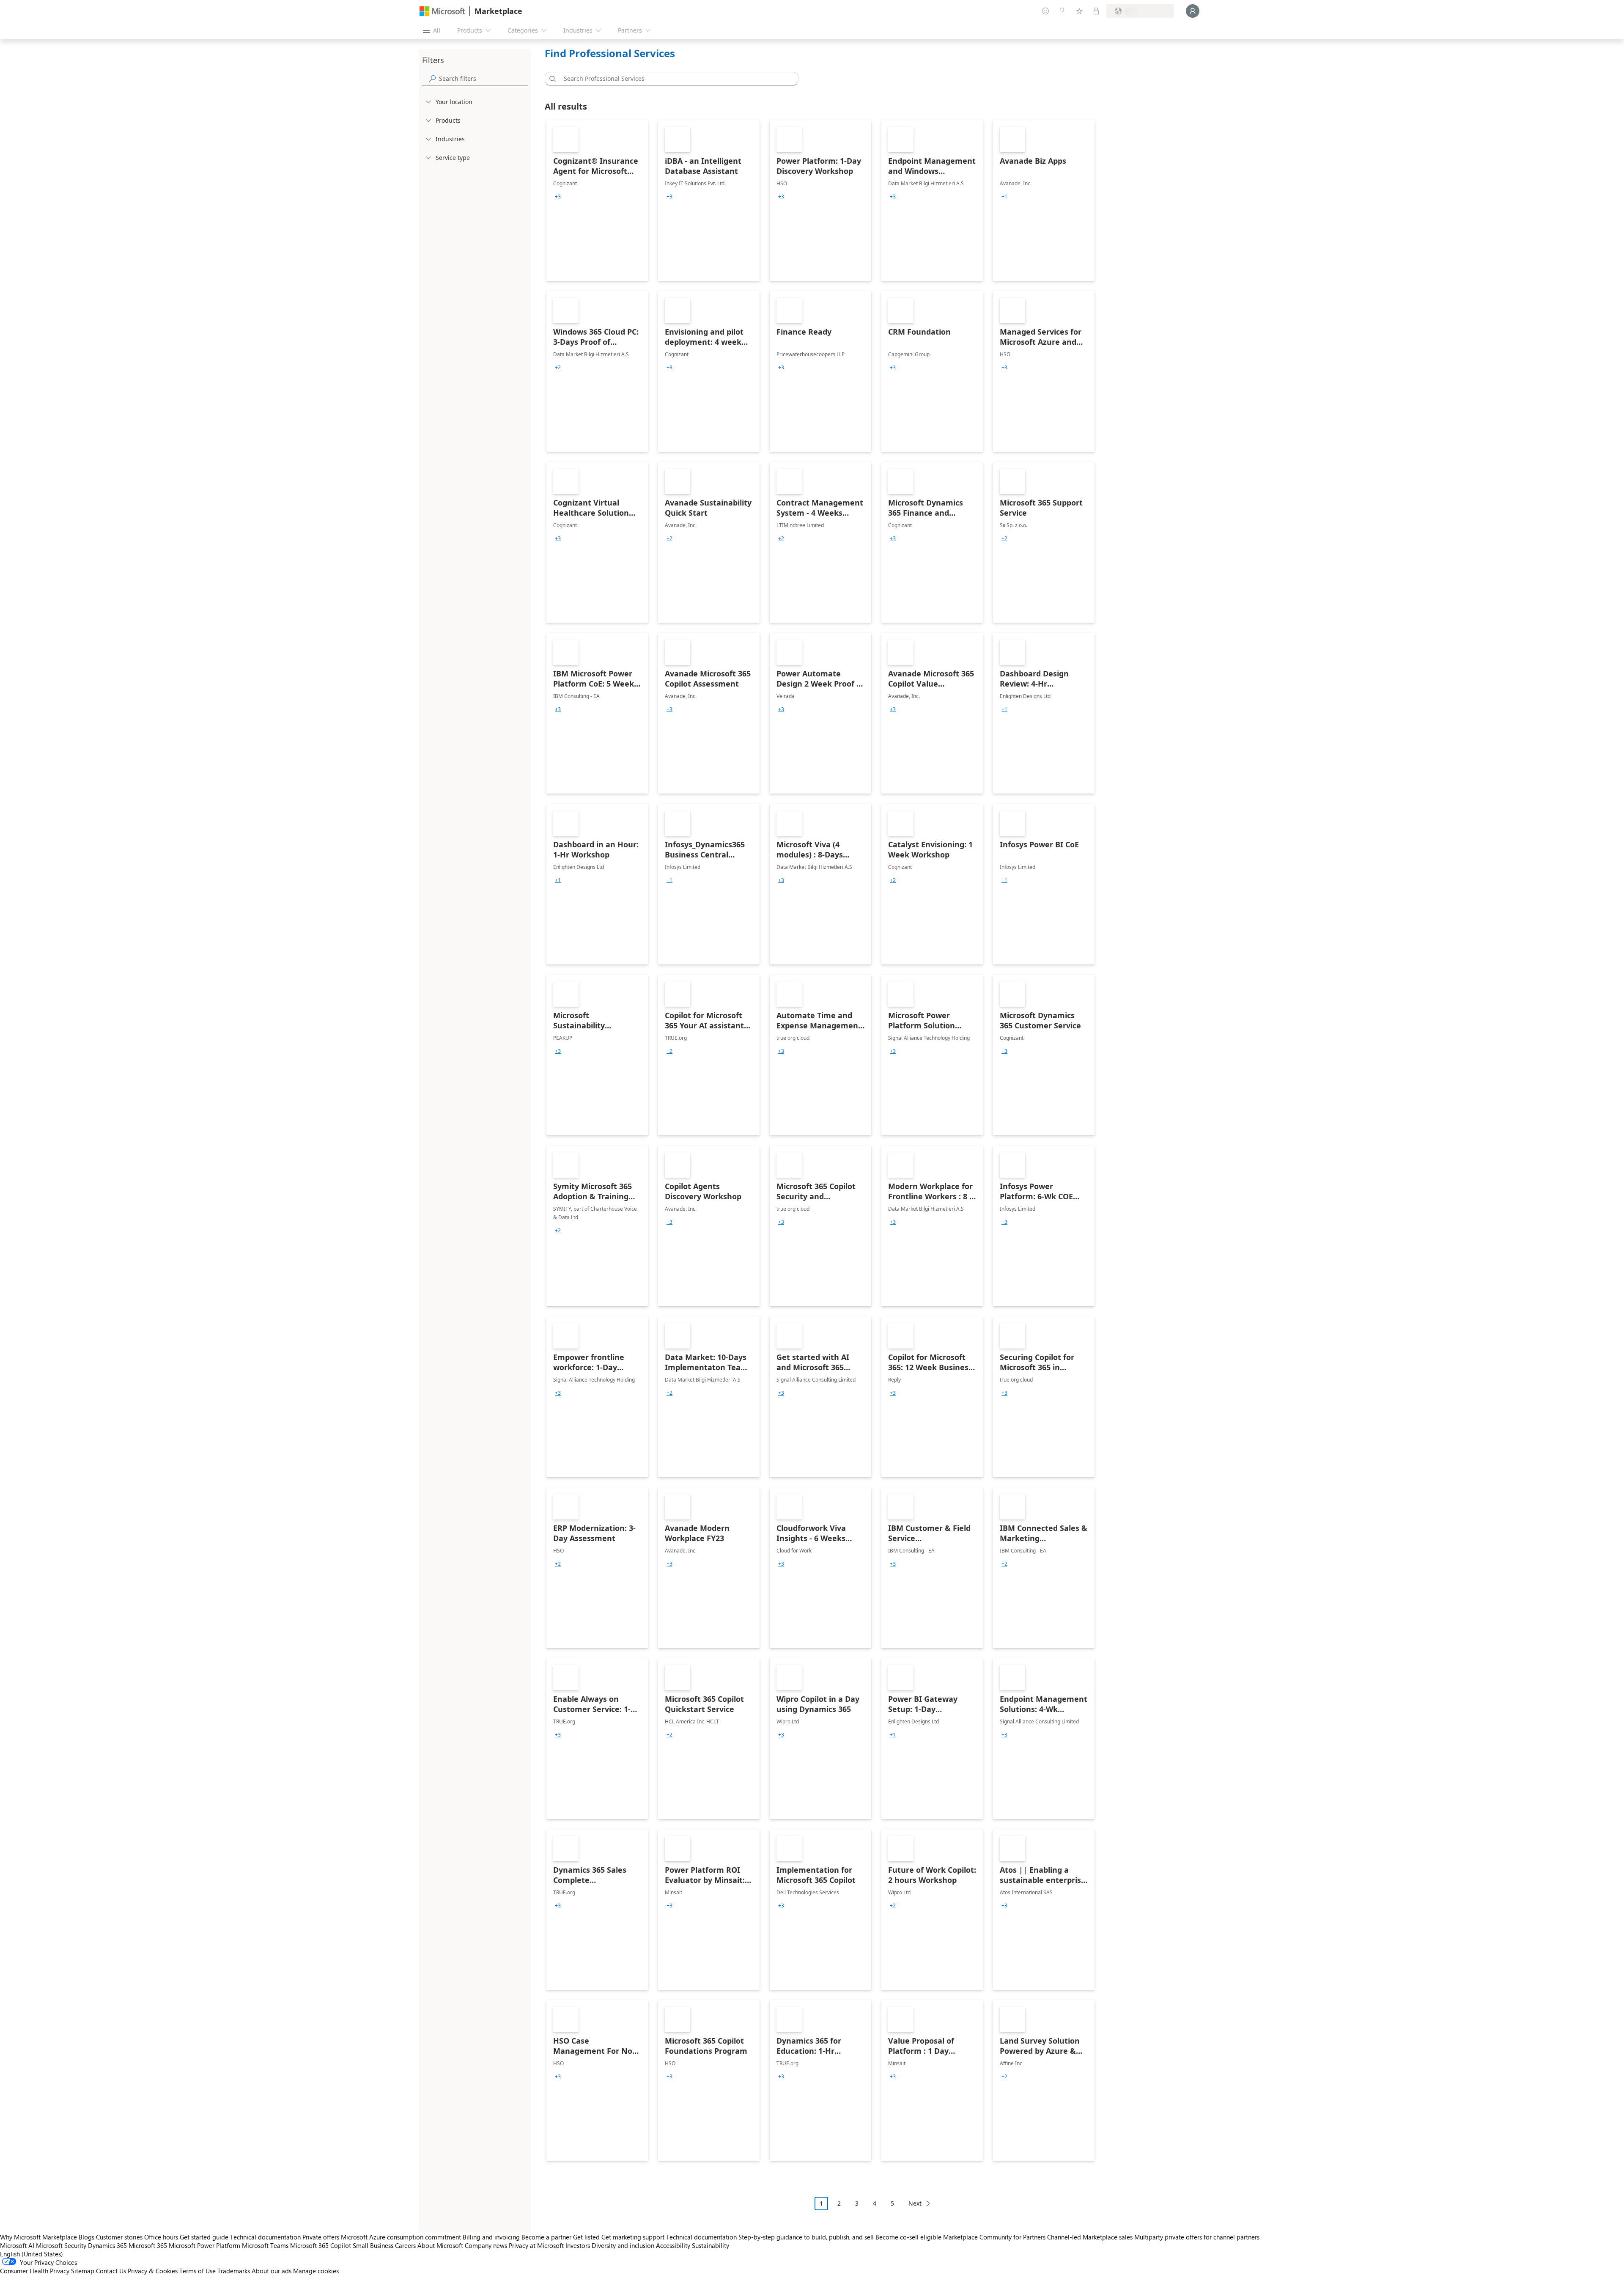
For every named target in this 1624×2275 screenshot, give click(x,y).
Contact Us (111, 2271)
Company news (486, 2245)
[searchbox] (483, 78)
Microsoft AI (17, 2245)
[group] (558, 197)
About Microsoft (440, 2245)
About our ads (272, 2271)
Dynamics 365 (107, 2245)
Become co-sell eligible (908, 2237)
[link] (597, 201)
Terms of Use (198, 2271)
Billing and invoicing (491, 2237)
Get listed (586, 2237)
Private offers (321, 2237)
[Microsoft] (442, 11)
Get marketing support (633, 2237)
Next (915, 2203)
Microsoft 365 (148, 2245)
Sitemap (83, 2271)
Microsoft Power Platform (204, 2245)
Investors (578, 2245)
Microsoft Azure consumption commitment (402, 2237)
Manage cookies (316, 2271)
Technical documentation (265, 2237)
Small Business (373, 2245)
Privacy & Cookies (153, 2271)
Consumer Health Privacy (35, 2271)
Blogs (86, 2237)
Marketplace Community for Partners (994, 2237)
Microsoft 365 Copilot (321, 2245)
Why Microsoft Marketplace (38, 2237)
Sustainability (710, 2245)
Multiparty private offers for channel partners (1197, 2237)
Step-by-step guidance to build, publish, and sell (806, 2237)
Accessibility (673, 2245)
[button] (551, 79)
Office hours (161, 2237)
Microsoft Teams (265, 2245)
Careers (405, 2245)
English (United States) (32, 2254)
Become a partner (546, 2237)
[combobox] (674, 79)
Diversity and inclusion (623, 2245)
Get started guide (204, 2237)
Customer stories (119, 2237)
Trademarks (234, 2271)
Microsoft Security (61, 2245)
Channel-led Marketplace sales (1090, 2237)
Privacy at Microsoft (536, 2245)
